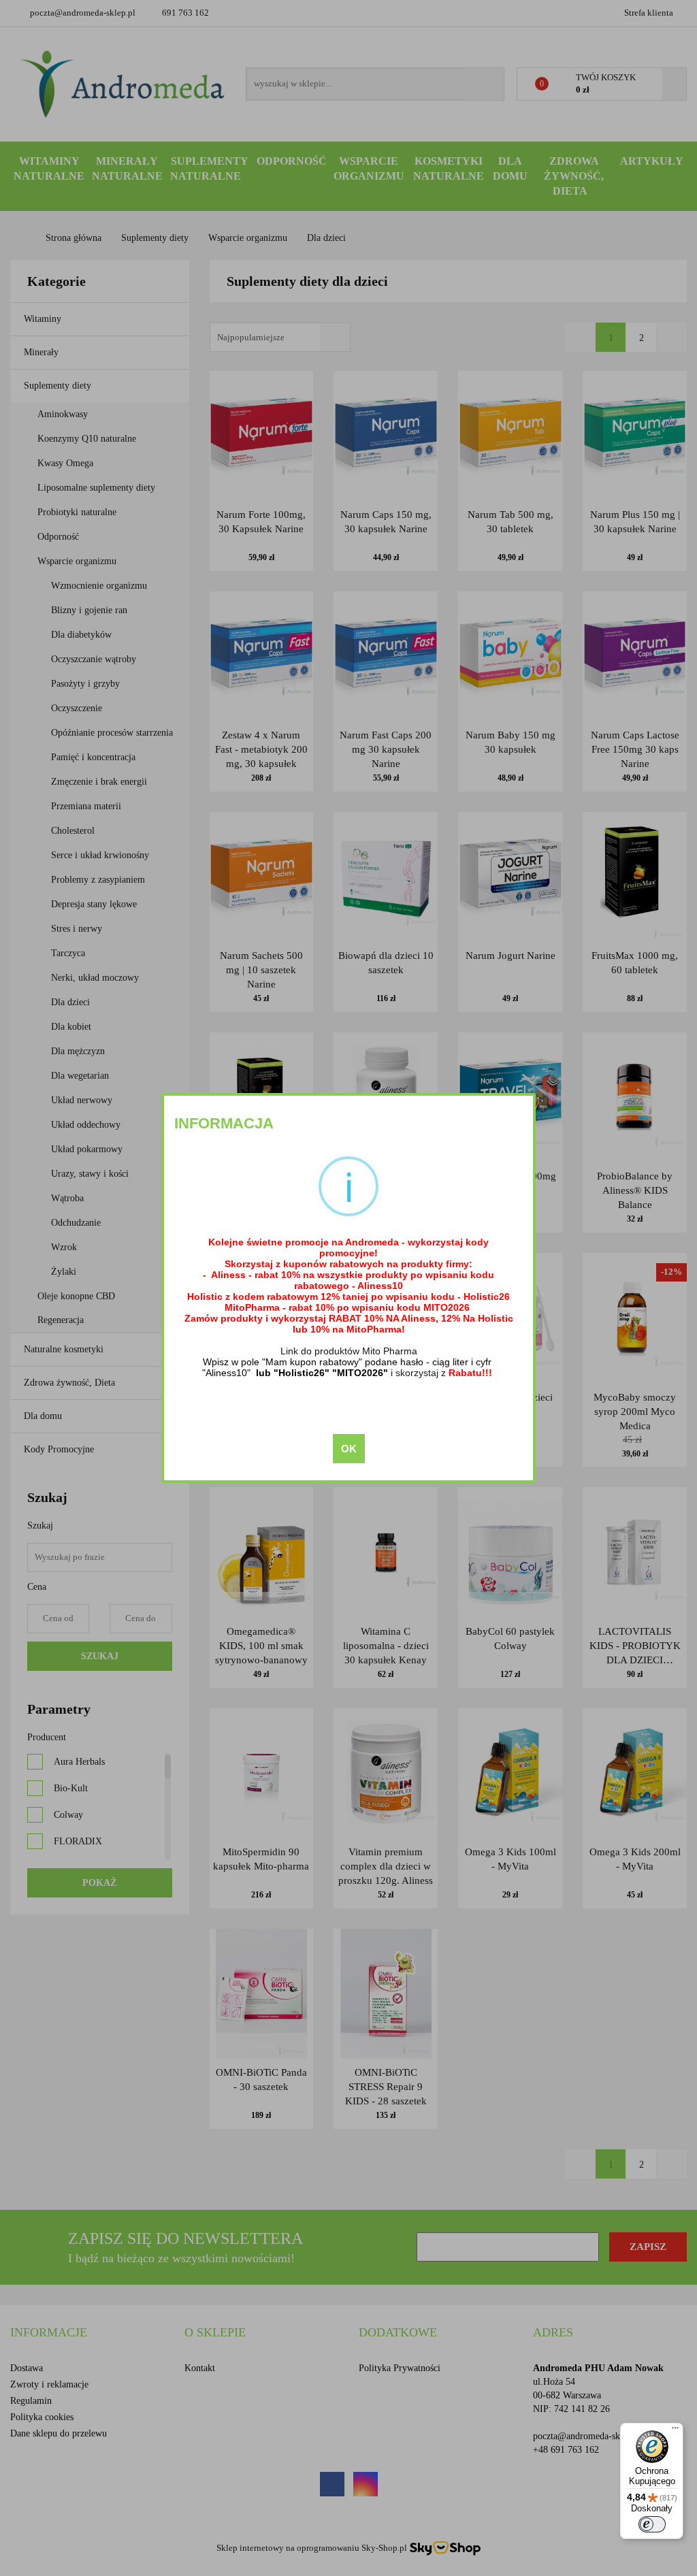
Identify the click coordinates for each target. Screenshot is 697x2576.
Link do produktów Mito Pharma (349, 1351)
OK (349, 1449)
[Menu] (675, 2431)
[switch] (652, 2524)
